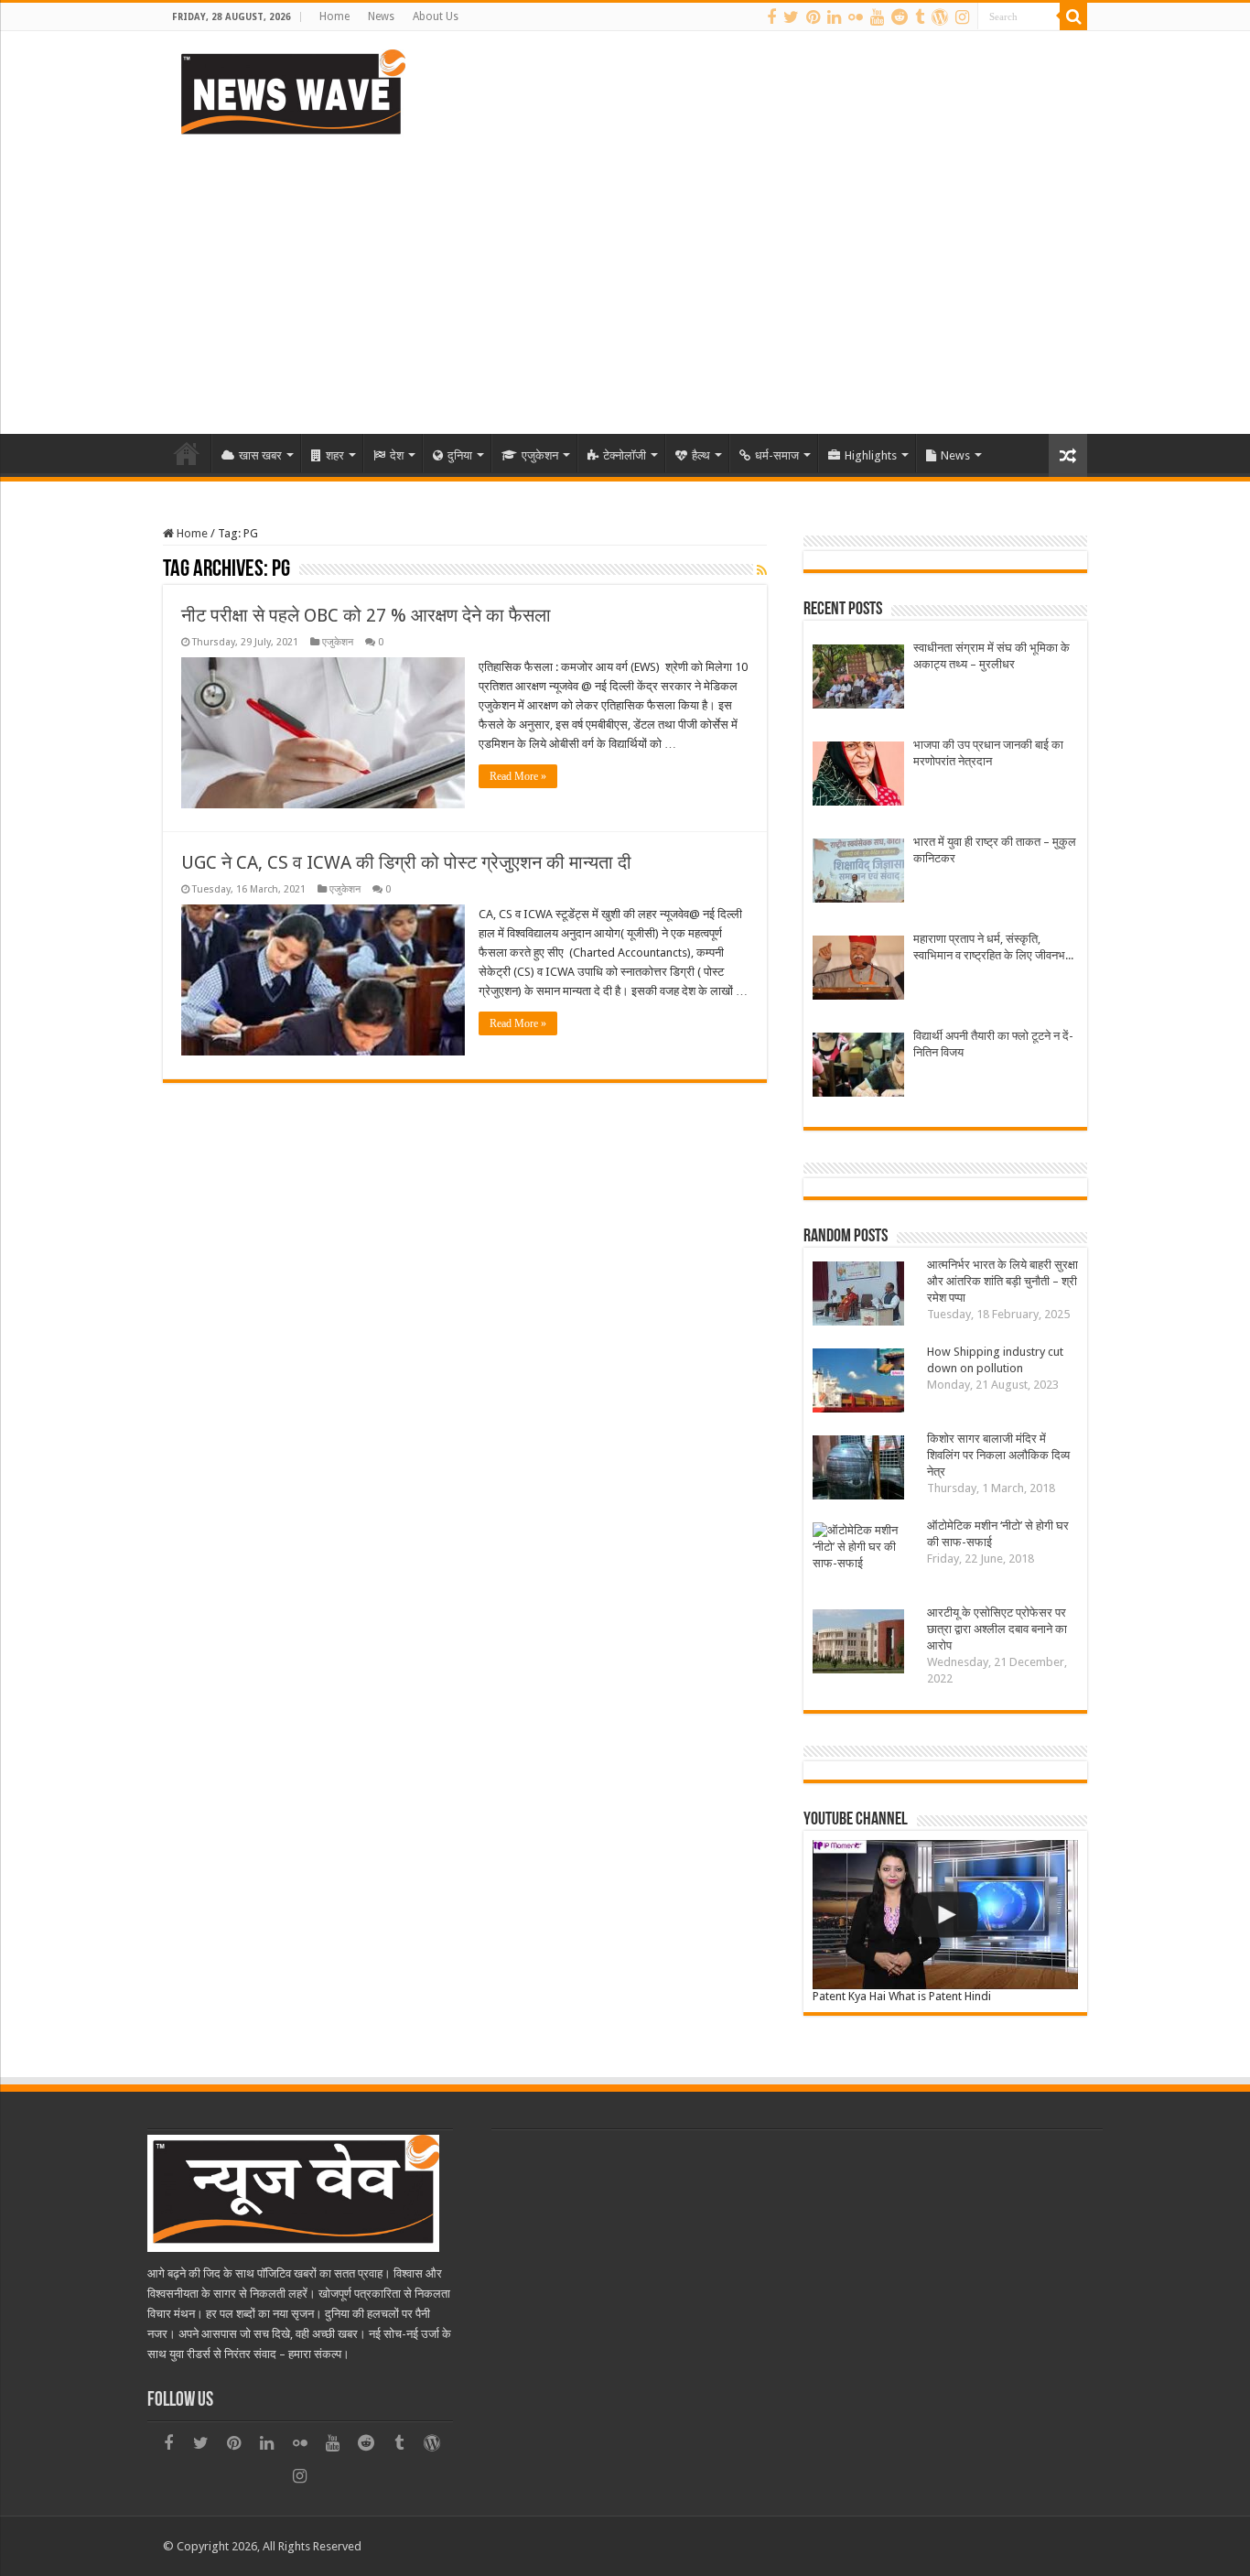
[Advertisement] (625, 278)
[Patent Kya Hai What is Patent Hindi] (945, 1915)
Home (334, 16)
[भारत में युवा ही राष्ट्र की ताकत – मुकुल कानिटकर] (858, 873)
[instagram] (962, 17)
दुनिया (460, 455)
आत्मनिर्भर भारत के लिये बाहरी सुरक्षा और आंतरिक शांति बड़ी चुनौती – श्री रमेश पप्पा (1002, 1281)
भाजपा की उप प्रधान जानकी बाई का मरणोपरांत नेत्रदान (988, 753)
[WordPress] (940, 17)
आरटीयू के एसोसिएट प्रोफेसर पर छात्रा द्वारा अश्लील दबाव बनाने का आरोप (997, 1629)
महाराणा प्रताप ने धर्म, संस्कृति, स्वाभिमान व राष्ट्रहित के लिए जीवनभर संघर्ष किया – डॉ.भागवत (992, 948)
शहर (335, 455)
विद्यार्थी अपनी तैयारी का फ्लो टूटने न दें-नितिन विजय (993, 1044)
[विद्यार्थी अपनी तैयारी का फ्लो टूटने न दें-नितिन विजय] (858, 1067)
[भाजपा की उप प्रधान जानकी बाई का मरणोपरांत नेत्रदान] (858, 776)
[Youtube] (877, 17)
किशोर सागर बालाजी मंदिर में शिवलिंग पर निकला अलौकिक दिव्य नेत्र (998, 1455)
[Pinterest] (813, 17)
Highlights (871, 455)
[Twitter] (791, 17)
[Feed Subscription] (762, 570)
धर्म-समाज (777, 455)
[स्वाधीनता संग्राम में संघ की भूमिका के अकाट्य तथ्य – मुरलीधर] (858, 679)
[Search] (1073, 16)
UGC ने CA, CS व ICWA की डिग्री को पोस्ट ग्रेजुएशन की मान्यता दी (406, 862)
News (381, 16)
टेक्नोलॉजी (625, 455)
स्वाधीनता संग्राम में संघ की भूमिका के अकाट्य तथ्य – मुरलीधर (991, 656)
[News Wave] (291, 92)
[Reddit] (900, 17)
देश (397, 455)
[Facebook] (771, 17)
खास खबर (260, 455)
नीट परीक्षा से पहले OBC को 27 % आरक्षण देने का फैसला (366, 615)
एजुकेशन (540, 455)
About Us (436, 16)
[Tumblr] (920, 17)
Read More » (518, 776)
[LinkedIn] (834, 17)
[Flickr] (856, 17)
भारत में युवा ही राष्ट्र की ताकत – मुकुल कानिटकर (995, 850)
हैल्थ (701, 455)
